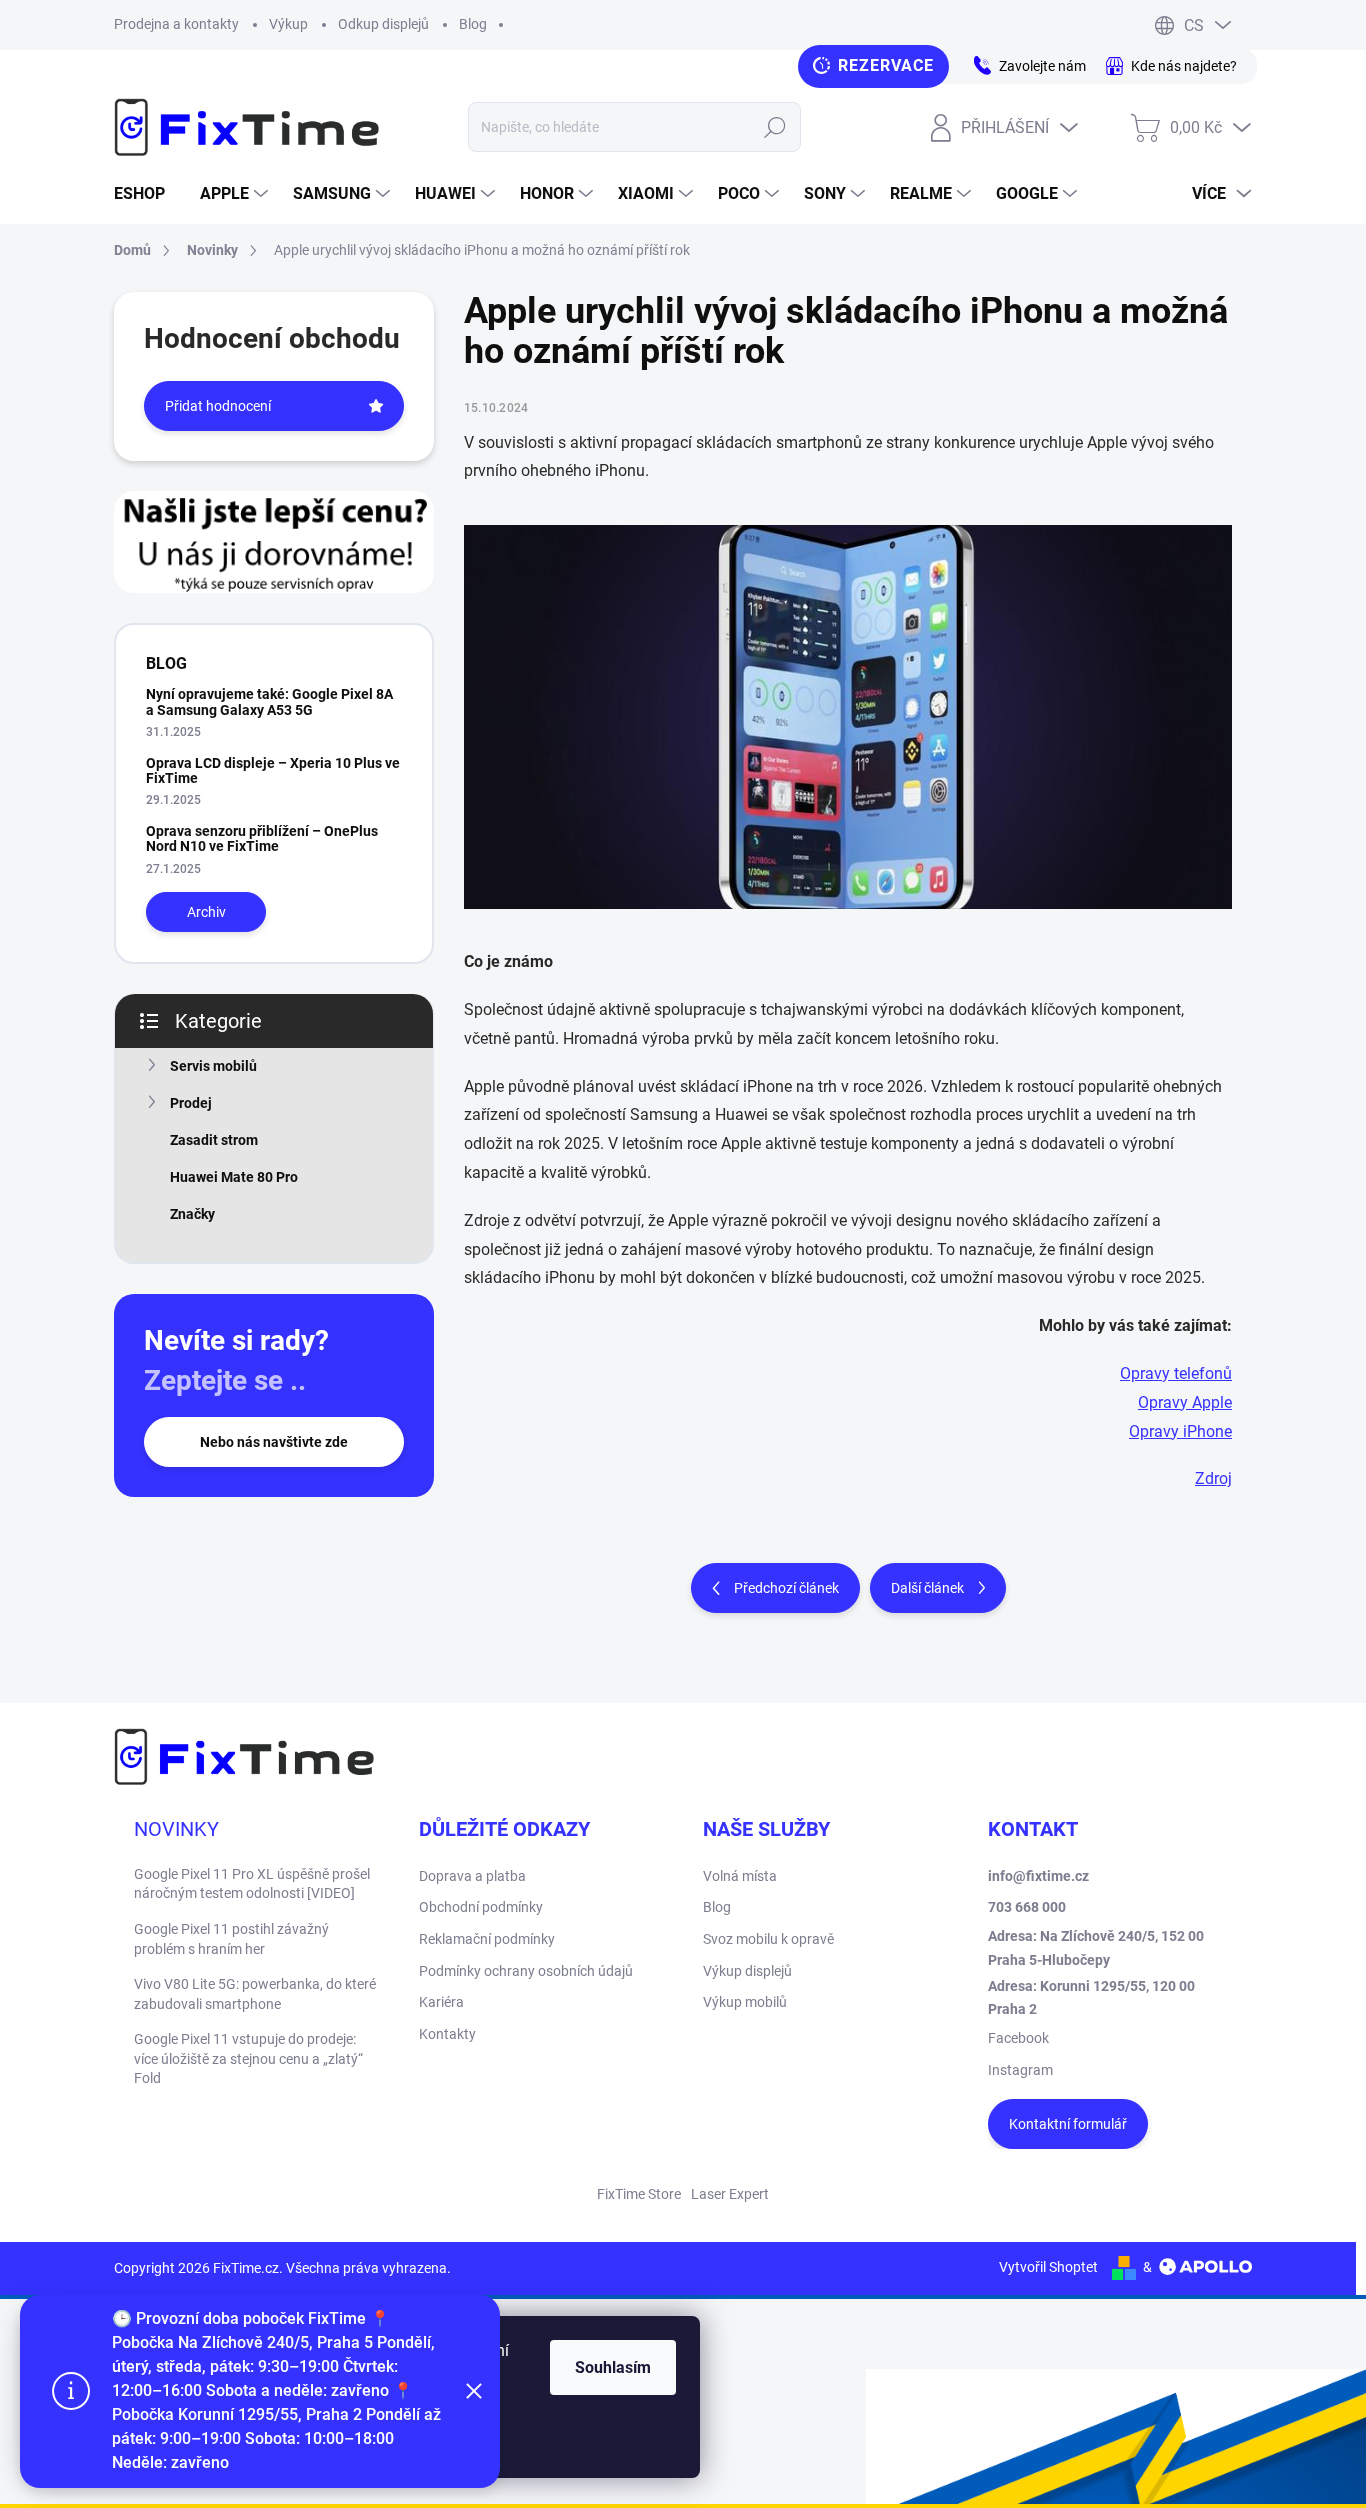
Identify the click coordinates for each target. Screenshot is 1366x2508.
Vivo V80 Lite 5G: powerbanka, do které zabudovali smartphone (255, 1994)
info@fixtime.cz (1038, 1876)
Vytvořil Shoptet (1048, 2267)
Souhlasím (613, 2367)
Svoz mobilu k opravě (768, 1939)
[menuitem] (147, 194)
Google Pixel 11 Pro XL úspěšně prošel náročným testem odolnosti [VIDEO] (252, 1884)
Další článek (927, 1588)
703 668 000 (1027, 1907)
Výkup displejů (747, 1971)
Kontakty (447, 2034)
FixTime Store (639, 2194)
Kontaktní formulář (1068, 2124)
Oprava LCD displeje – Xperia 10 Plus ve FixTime (273, 770)
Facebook (1018, 2038)
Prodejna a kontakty (176, 24)
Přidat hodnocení (218, 406)
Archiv (206, 912)
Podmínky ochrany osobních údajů (526, 1971)
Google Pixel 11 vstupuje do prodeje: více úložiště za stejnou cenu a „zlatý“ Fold (248, 2058)
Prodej (191, 1103)
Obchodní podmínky (481, 1907)
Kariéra (441, 2002)
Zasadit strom (214, 1140)
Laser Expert (730, 2194)
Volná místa (740, 1876)
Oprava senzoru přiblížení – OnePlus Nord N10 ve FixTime (262, 838)
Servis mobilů (213, 1066)
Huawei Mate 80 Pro (234, 1177)
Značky (192, 1214)
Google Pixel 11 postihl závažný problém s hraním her (231, 1939)
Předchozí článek (786, 1588)
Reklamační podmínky (487, 1939)
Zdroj (1213, 1478)
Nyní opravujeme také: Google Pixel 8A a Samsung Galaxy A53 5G (269, 701)
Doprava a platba (472, 1876)
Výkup (288, 24)
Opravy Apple (1185, 1402)
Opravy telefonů (1176, 1373)
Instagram (1020, 2070)
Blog (473, 24)
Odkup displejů (383, 24)
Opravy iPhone (1180, 1431)
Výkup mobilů (745, 2002)
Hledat (775, 127)
